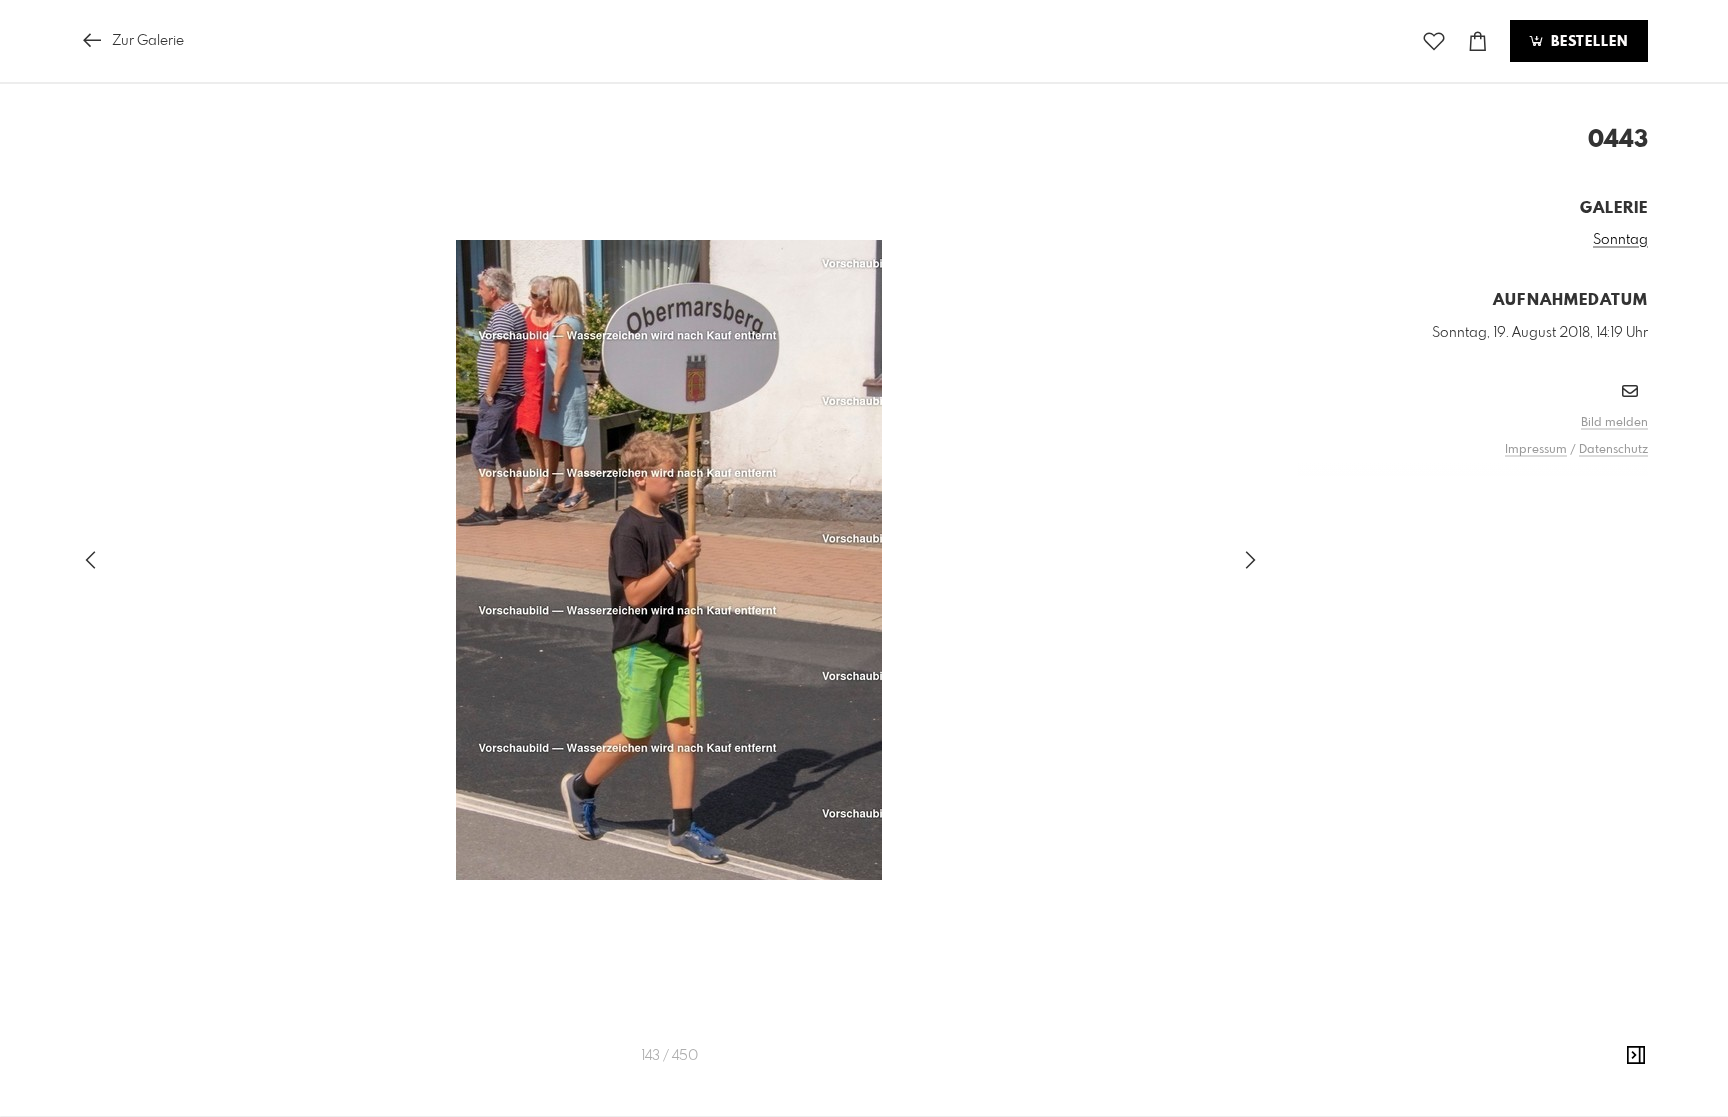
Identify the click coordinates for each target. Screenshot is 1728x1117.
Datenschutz (1613, 450)
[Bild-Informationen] (1636, 1056)
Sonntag (1620, 240)
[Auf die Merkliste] (1434, 41)
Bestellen (1587, 42)
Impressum (1536, 450)
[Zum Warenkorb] (1478, 41)
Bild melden (1614, 423)
